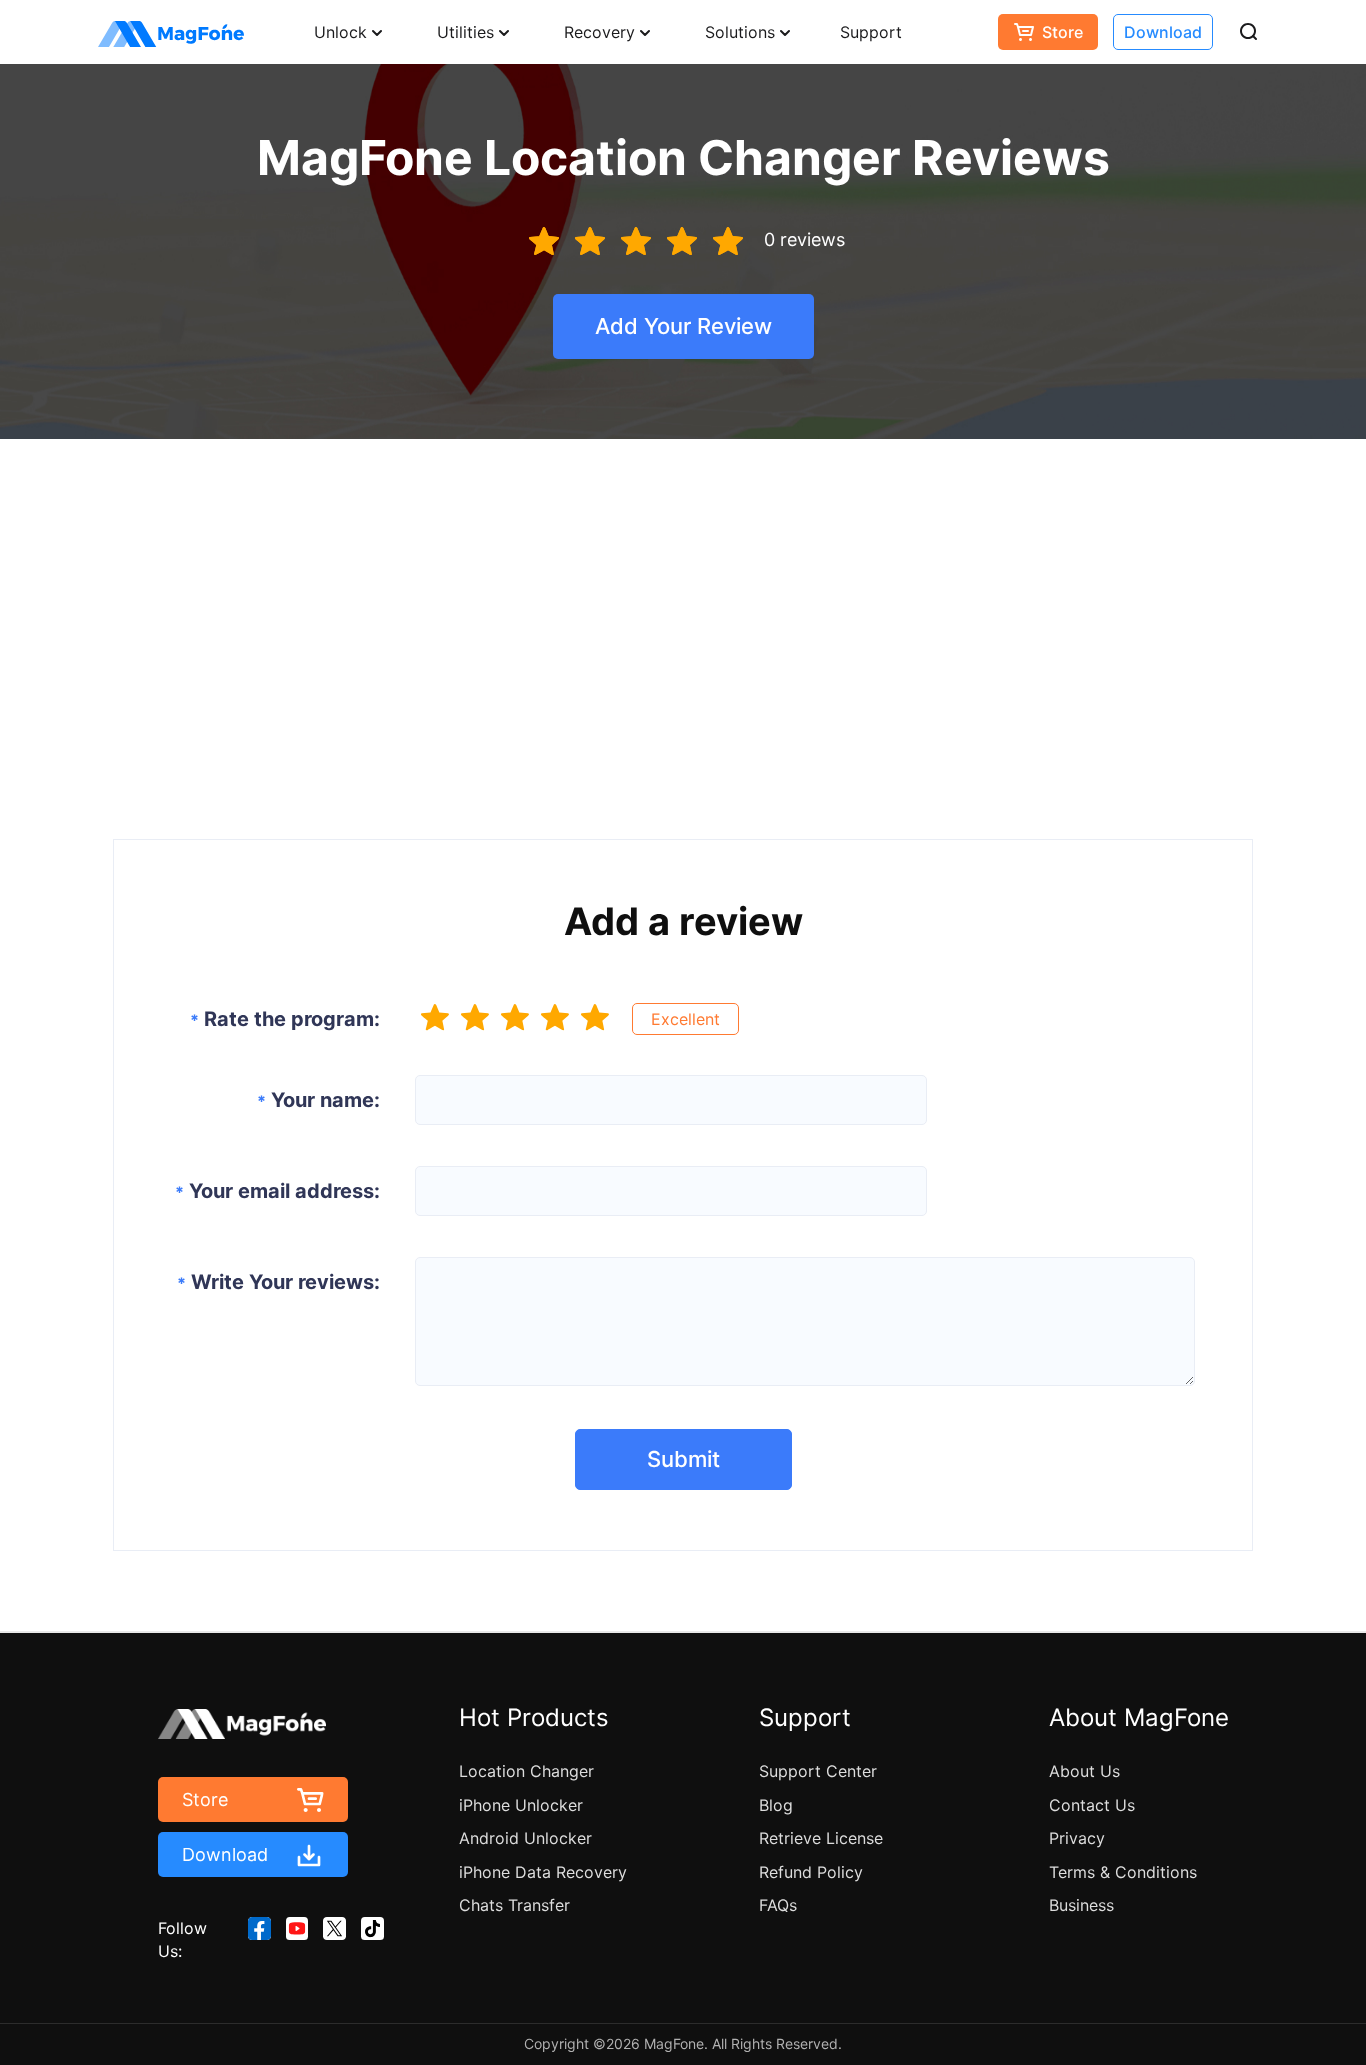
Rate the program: (285, 1019)
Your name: (318, 1100)
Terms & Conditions (1123, 1872)
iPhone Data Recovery (543, 1872)
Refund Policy (811, 1872)
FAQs (778, 1905)
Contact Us (1092, 1805)
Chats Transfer (514, 1905)
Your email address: (277, 1191)
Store (1062, 32)
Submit (683, 1459)
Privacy (1077, 1838)
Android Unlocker (525, 1838)
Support (871, 32)
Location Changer (526, 1771)
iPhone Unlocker (521, 1805)
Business (1081, 1905)
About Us (1084, 1771)
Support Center (818, 1771)
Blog (776, 1805)
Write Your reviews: (278, 1282)
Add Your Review (683, 326)
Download (1163, 32)
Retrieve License (821, 1838)
